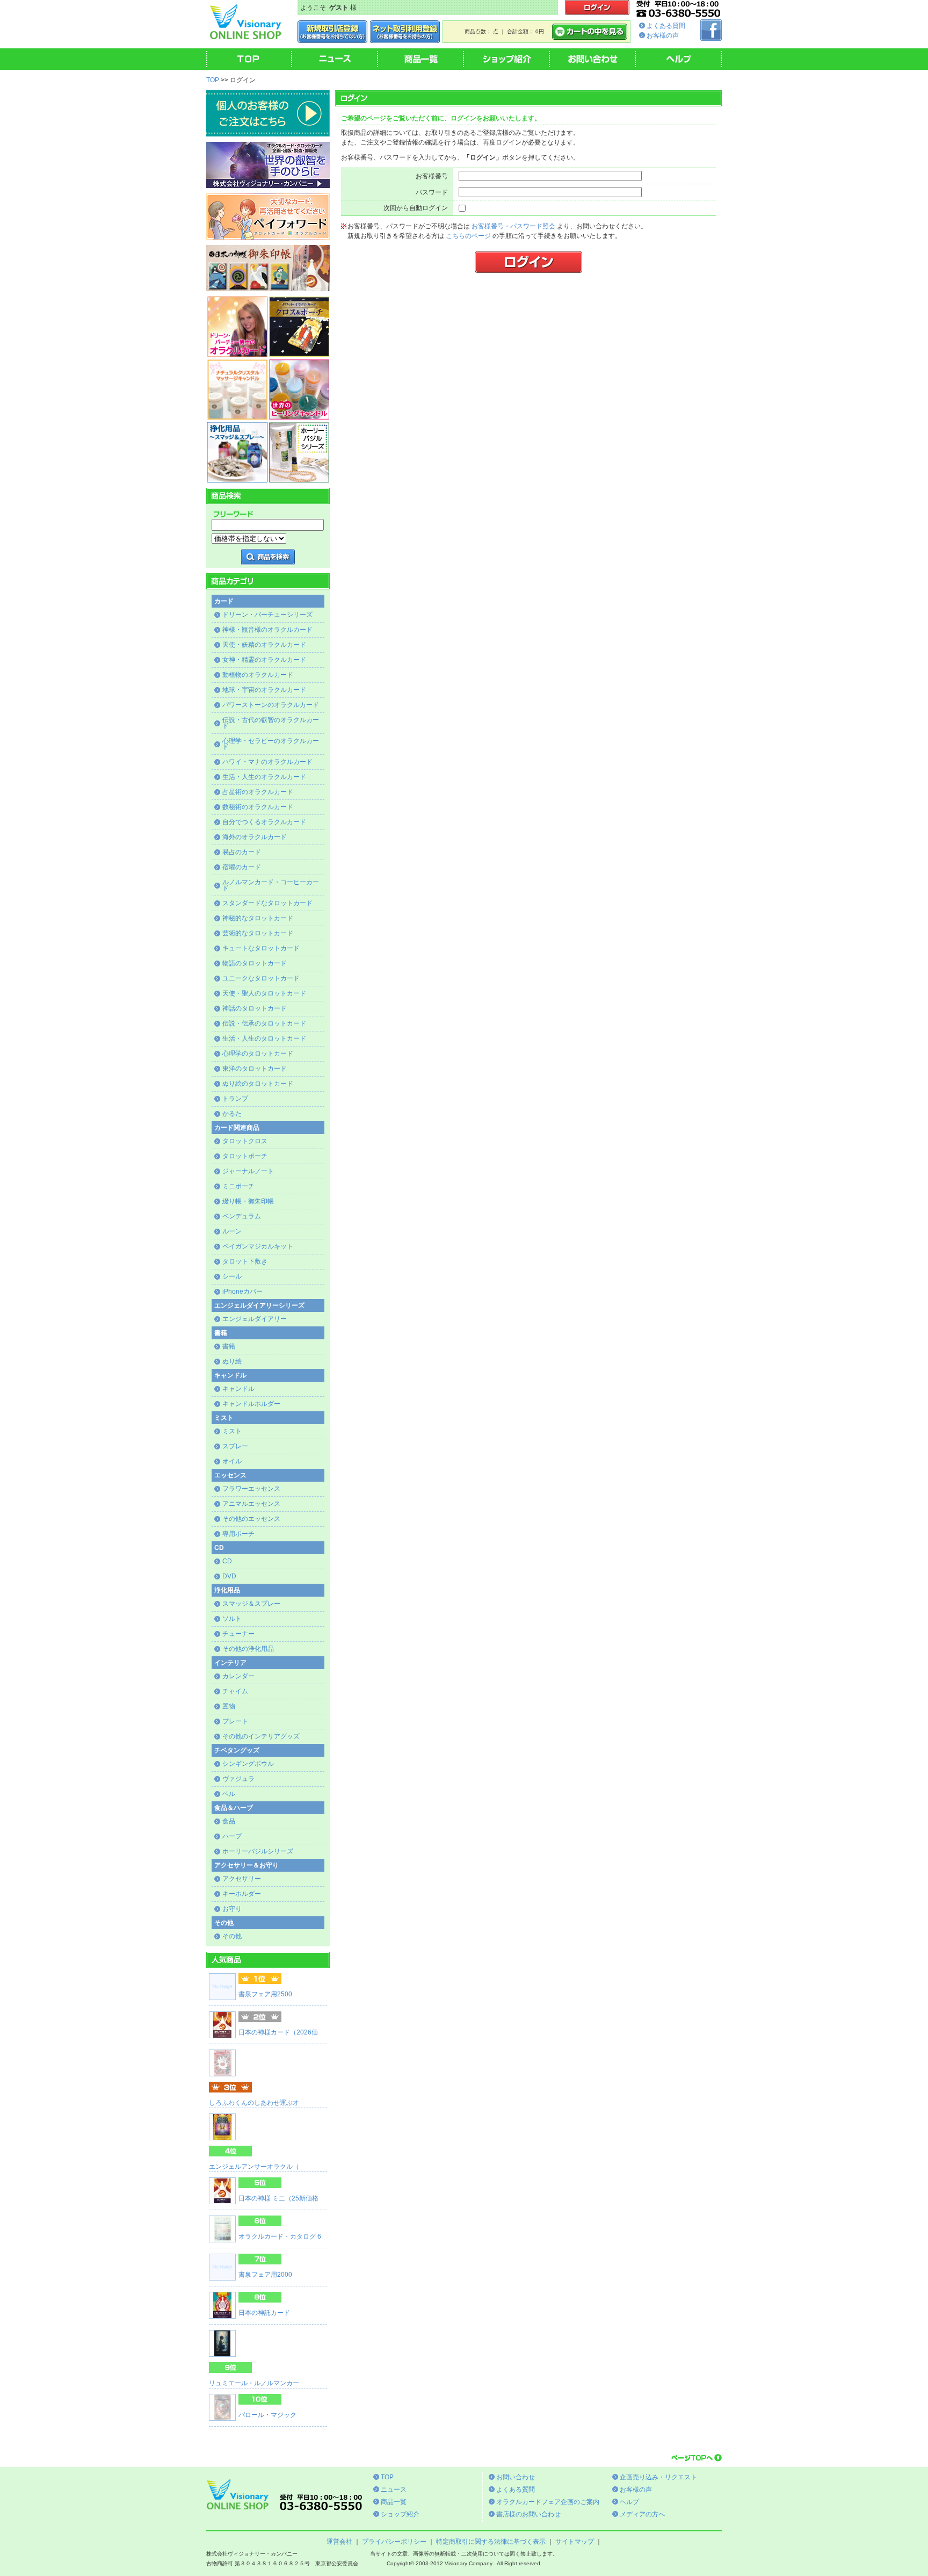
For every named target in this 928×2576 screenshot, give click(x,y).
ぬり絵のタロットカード (258, 1084)
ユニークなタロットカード (261, 978)
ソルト (232, 1619)
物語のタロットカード (255, 963)
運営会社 (339, 2542)
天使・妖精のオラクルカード (264, 645)
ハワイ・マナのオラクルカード (267, 762)
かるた (232, 1114)
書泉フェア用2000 (265, 2275)
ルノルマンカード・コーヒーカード (271, 885)
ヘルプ (629, 2502)
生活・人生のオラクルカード (264, 777)
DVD (229, 1576)
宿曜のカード (242, 867)
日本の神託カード (264, 2313)
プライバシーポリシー (394, 2542)
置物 (229, 1706)
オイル (232, 1461)
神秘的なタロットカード (258, 918)
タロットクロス (245, 1141)
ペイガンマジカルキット (258, 1246)
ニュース (394, 2490)
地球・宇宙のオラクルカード (264, 690)
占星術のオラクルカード (258, 792)
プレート (235, 1721)
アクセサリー (242, 1879)
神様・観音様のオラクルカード (267, 630)
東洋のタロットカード (255, 1069)
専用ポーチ (238, 1534)
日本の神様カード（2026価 (278, 2032)
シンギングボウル (248, 1764)
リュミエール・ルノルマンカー (254, 2383)
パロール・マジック (267, 2415)
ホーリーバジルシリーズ (258, 1851)
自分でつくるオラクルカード (264, 822)
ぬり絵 (232, 1361)
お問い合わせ (516, 2477)
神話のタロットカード (255, 1008)
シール (232, 1276)
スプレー (235, 1446)
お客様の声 (663, 35)
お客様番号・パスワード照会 (513, 226)
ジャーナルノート (248, 1171)
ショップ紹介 (400, 2514)
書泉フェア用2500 (265, 1994)
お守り (232, 1909)
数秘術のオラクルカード (258, 807)
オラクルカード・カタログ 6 (280, 2236)
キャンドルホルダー (251, 1404)
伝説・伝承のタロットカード (264, 1023)
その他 (232, 1936)
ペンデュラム (242, 1216)
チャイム (235, 1691)
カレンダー (238, 1676)
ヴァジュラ (238, 1779)
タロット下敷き (245, 1261)
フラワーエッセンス (251, 1489)
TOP (213, 80)
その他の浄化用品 (248, 1649)
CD (227, 1561)
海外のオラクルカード (255, 837)
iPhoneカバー (242, 1291)
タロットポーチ (245, 1156)
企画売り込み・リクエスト (658, 2477)
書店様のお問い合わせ (528, 2514)
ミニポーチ (238, 1186)
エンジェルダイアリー (255, 1319)
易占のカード (242, 852)
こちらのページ (468, 236)
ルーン (232, 1231)
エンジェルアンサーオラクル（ (254, 2167)
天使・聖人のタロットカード (264, 993)
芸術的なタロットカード (258, 933)
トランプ (235, 1099)
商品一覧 (394, 2502)
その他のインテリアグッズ (261, 1736)
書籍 (229, 1346)
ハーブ (232, 1836)
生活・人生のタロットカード (264, 1038)
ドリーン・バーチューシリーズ (267, 615)
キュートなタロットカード (261, 948)
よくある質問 (666, 26)
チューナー (238, 1634)
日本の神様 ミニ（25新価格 (278, 2198)
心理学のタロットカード (258, 1054)
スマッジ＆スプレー (251, 1604)
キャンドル (238, 1389)
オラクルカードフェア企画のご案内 (548, 2502)
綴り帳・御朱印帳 (248, 1201)
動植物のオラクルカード (258, 675)
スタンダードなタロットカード (267, 903)
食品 (229, 1821)
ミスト (232, 1431)
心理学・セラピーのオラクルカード (271, 744)
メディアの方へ (642, 2514)
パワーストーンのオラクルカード (271, 705)
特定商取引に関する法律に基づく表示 (491, 2542)
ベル (229, 1794)
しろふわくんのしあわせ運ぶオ (254, 2103)
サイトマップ (575, 2542)
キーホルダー (242, 1894)
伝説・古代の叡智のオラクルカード (271, 723)
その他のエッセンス (251, 1519)
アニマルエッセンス (251, 1504)
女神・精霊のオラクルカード (264, 660)
